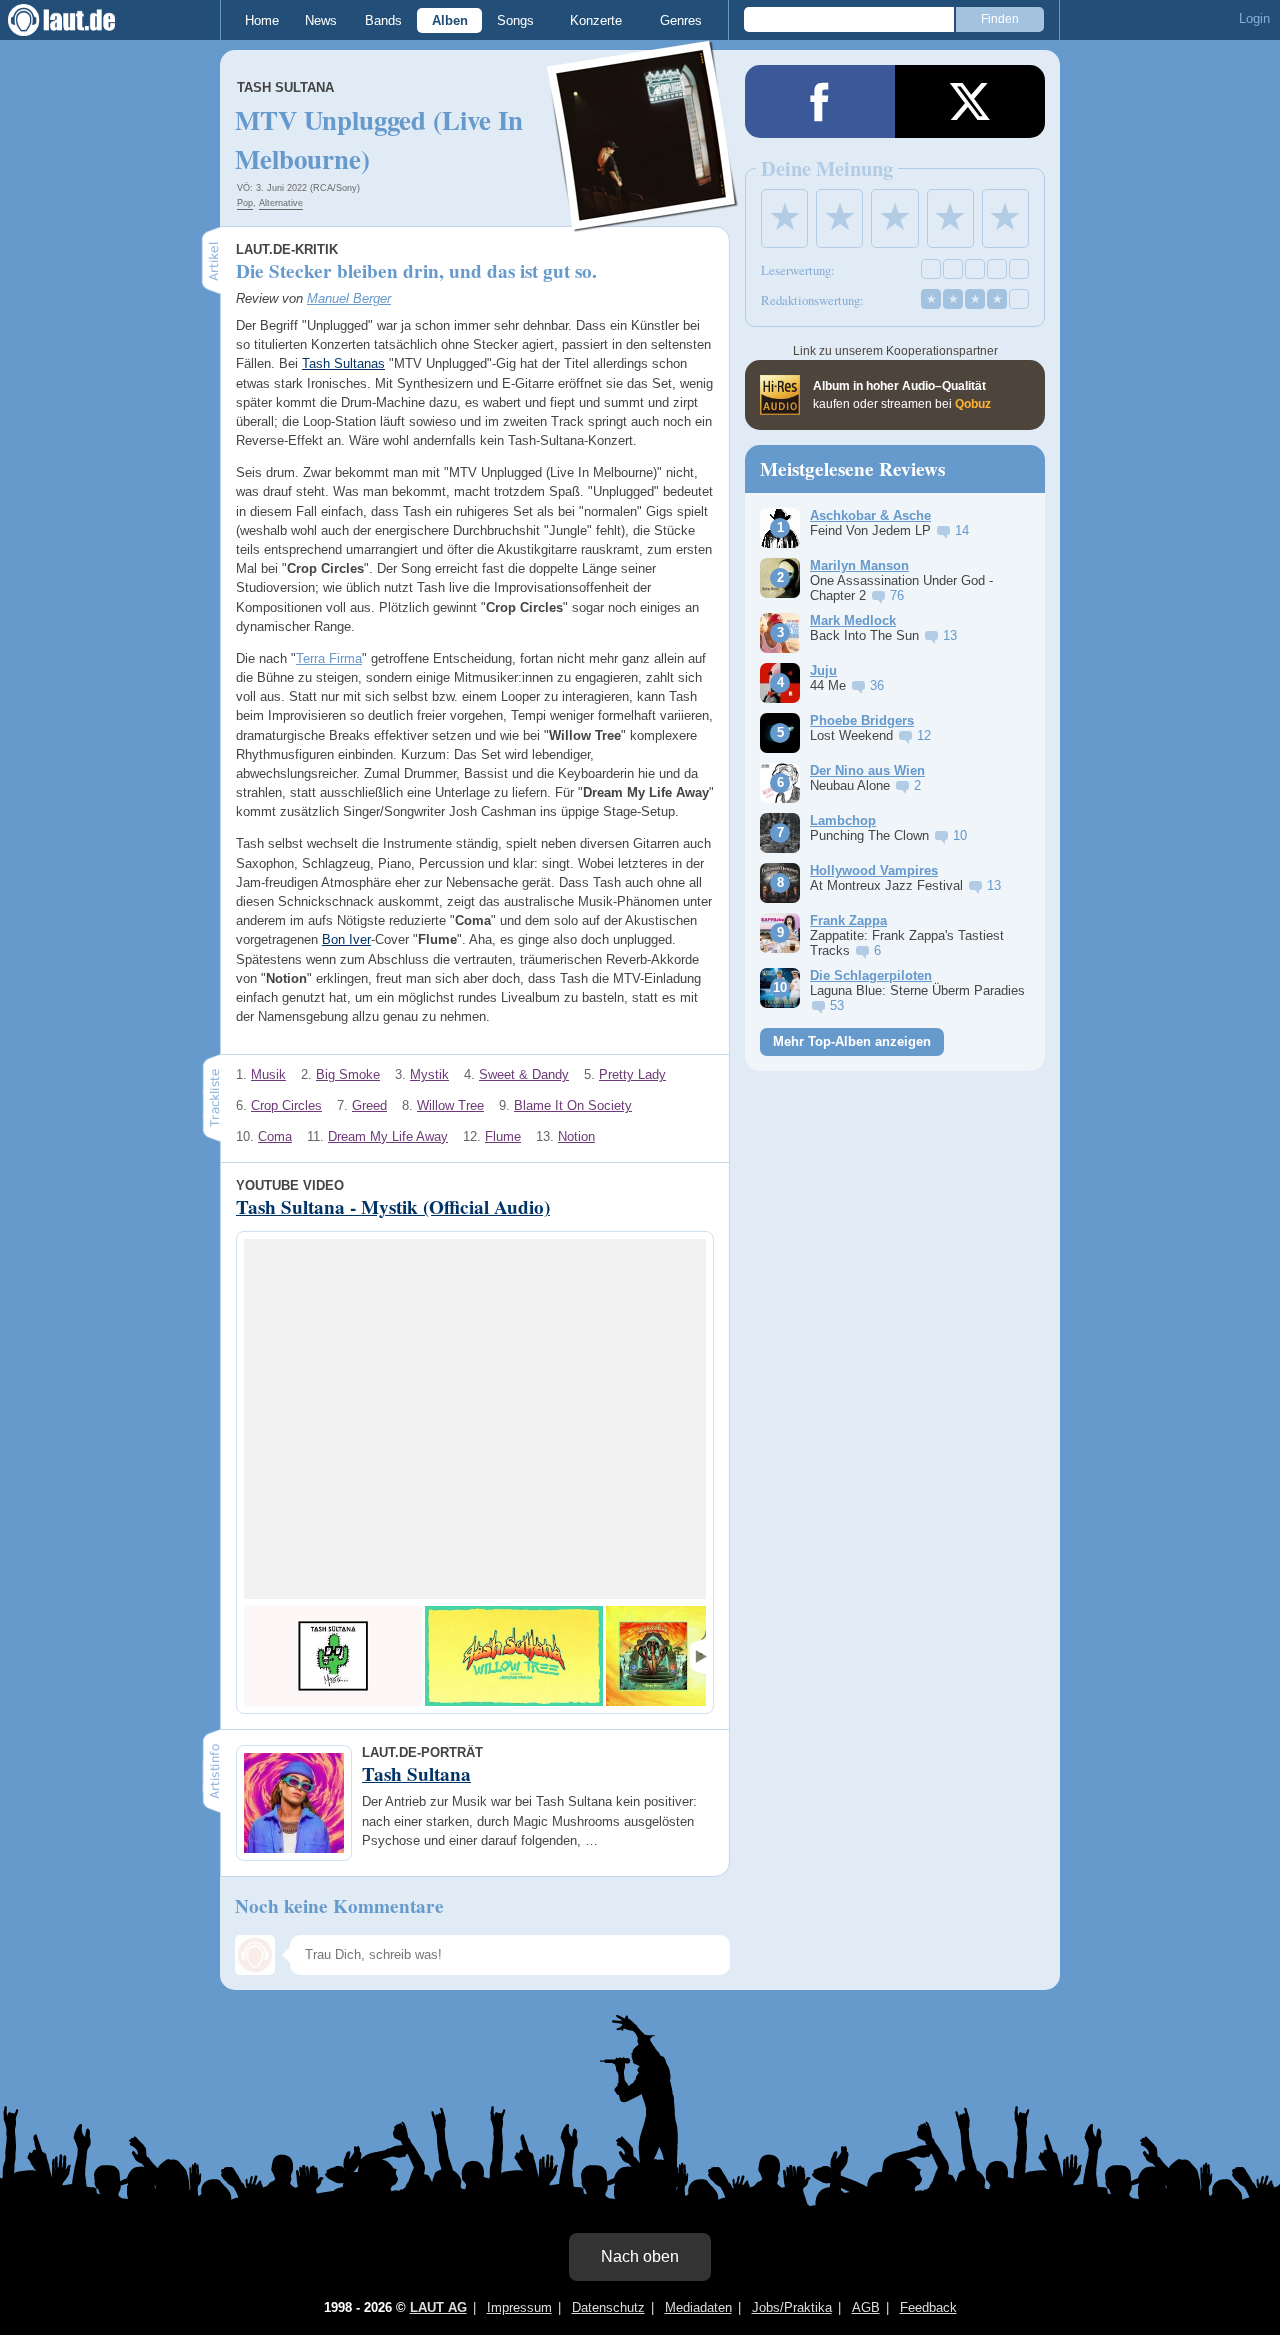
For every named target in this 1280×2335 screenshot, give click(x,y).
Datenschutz (608, 2307)
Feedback (928, 2307)
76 (897, 595)
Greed (369, 1105)
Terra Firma (329, 658)
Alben (450, 20)
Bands (383, 20)
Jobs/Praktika (792, 2307)
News (321, 20)
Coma (275, 1136)
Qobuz (973, 404)
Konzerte (596, 20)
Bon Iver (346, 939)
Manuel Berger (349, 298)
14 (962, 530)
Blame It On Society (573, 1105)
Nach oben (640, 2256)
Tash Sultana (285, 87)
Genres (681, 20)
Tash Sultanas (343, 363)
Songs (515, 20)
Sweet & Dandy (524, 1074)
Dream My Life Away (388, 1136)
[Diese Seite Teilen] (820, 101)
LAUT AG (438, 2307)
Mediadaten (698, 2307)
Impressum (519, 2307)
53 (837, 1005)
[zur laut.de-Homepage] (80, 20)
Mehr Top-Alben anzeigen (852, 1041)
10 (960, 835)
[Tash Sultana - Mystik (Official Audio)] (333, 1656)
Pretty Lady (632, 1074)
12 (924, 735)
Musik (268, 1074)
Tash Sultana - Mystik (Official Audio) (393, 1207)
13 (950, 635)
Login (1254, 18)
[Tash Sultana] (643, 218)
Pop (245, 203)
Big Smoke (348, 1074)
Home (262, 20)
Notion (576, 1136)
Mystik (429, 1074)
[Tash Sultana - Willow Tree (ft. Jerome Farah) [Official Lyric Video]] (514, 1656)
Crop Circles (286, 1105)
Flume (503, 1136)
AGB (866, 2307)
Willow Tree (450, 1105)
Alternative (281, 203)
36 (877, 685)
